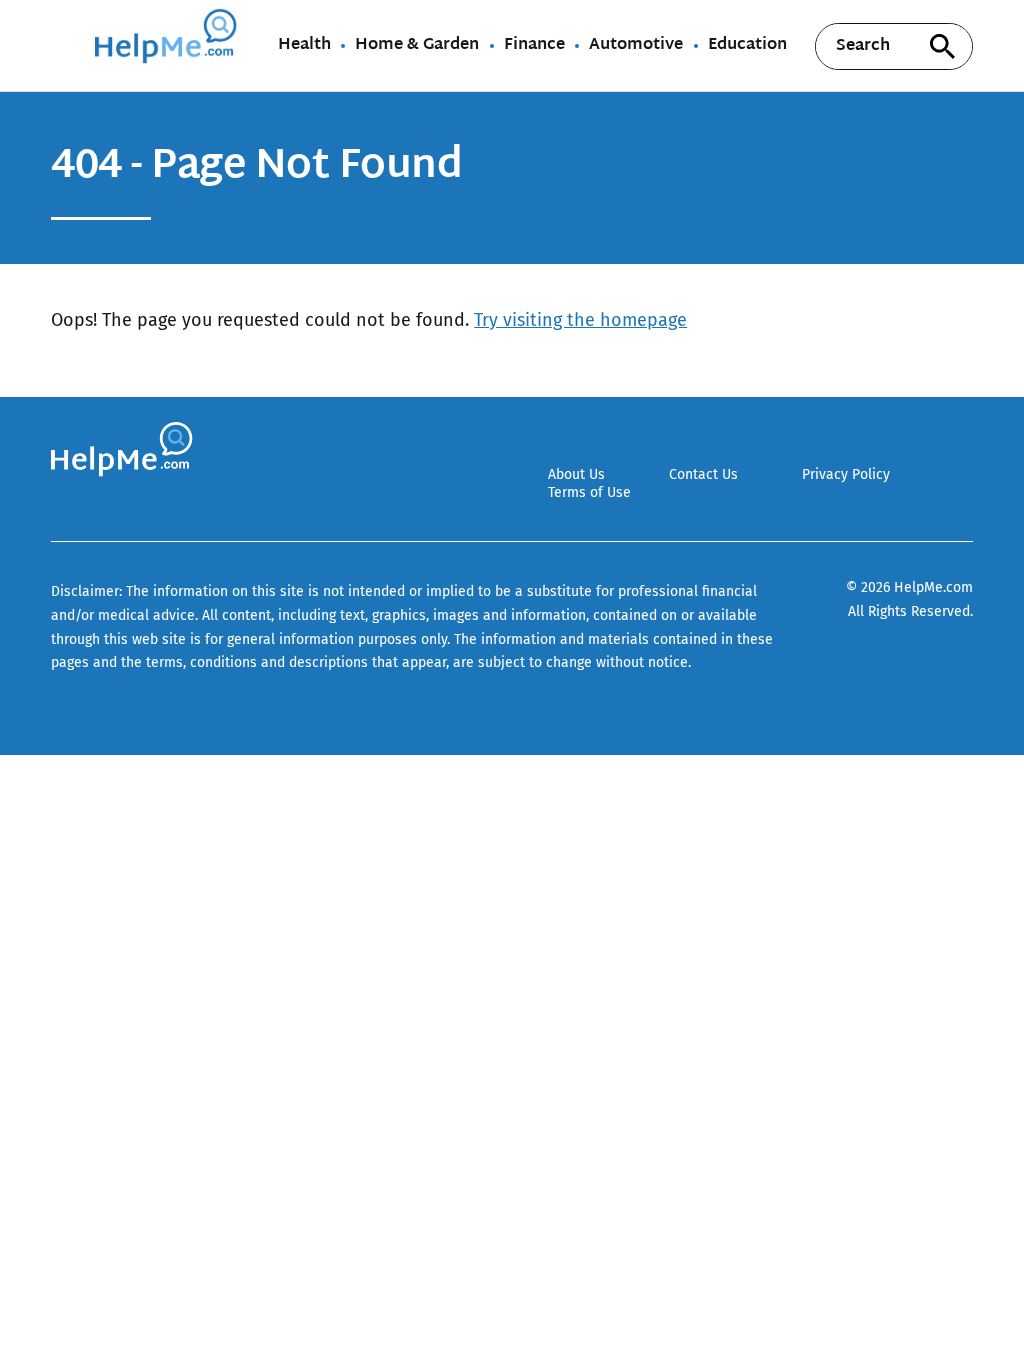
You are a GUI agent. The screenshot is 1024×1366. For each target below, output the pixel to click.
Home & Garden (417, 46)
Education (747, 46)
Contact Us (703, 474)
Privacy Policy (846, 474)
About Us (576, 474)
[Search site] (943, 46)
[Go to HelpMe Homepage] (169, 45)
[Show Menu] (64, 44)
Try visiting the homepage (580, 320)
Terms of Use (589, 492)
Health (304, 46)
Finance (534, 46)
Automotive (636, 46)
